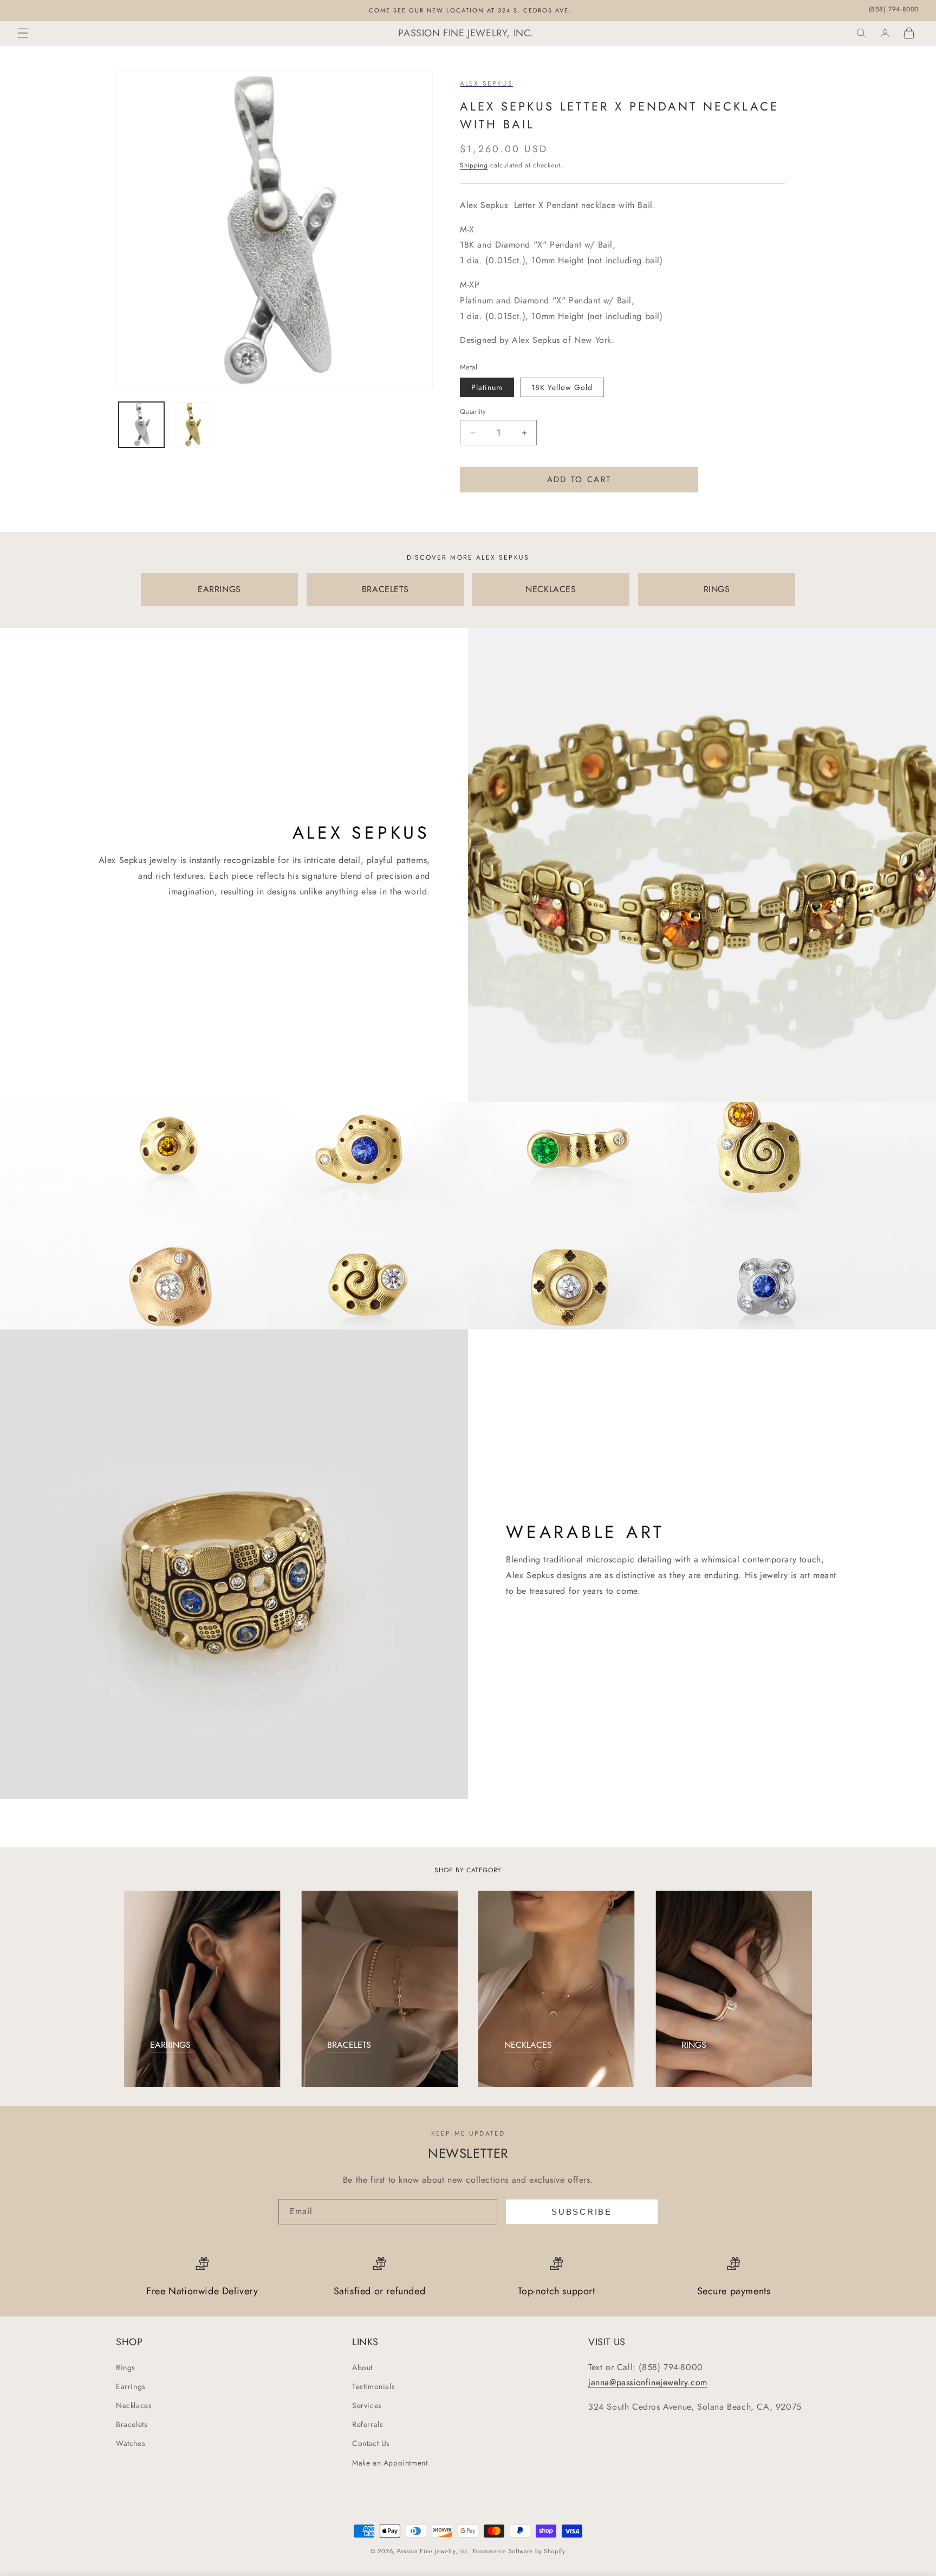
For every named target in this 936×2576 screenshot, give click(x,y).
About (362, 2367)
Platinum (487, 387)
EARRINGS (219, 589)
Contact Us (371, 2443)
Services (367, 2405)
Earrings (131, 2386)
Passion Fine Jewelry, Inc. (434, 2551)
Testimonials (373, 2386)
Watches (131, 2443)
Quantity (473, 411)
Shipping (474, 165)
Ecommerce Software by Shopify (519, 2551)
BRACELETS (385, 589)
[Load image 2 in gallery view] (192, 425)
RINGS (717, 589)
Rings (126, 2367)
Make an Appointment (390, 2463)
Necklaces (134, 2405)
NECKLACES (551, 589)
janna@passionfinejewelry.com (648, 2382)
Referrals (368, 2424)
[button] (23, 33)
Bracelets (132, 2424)
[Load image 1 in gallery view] (141, 425)
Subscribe (581, 2212)
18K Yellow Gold (562, 387)
